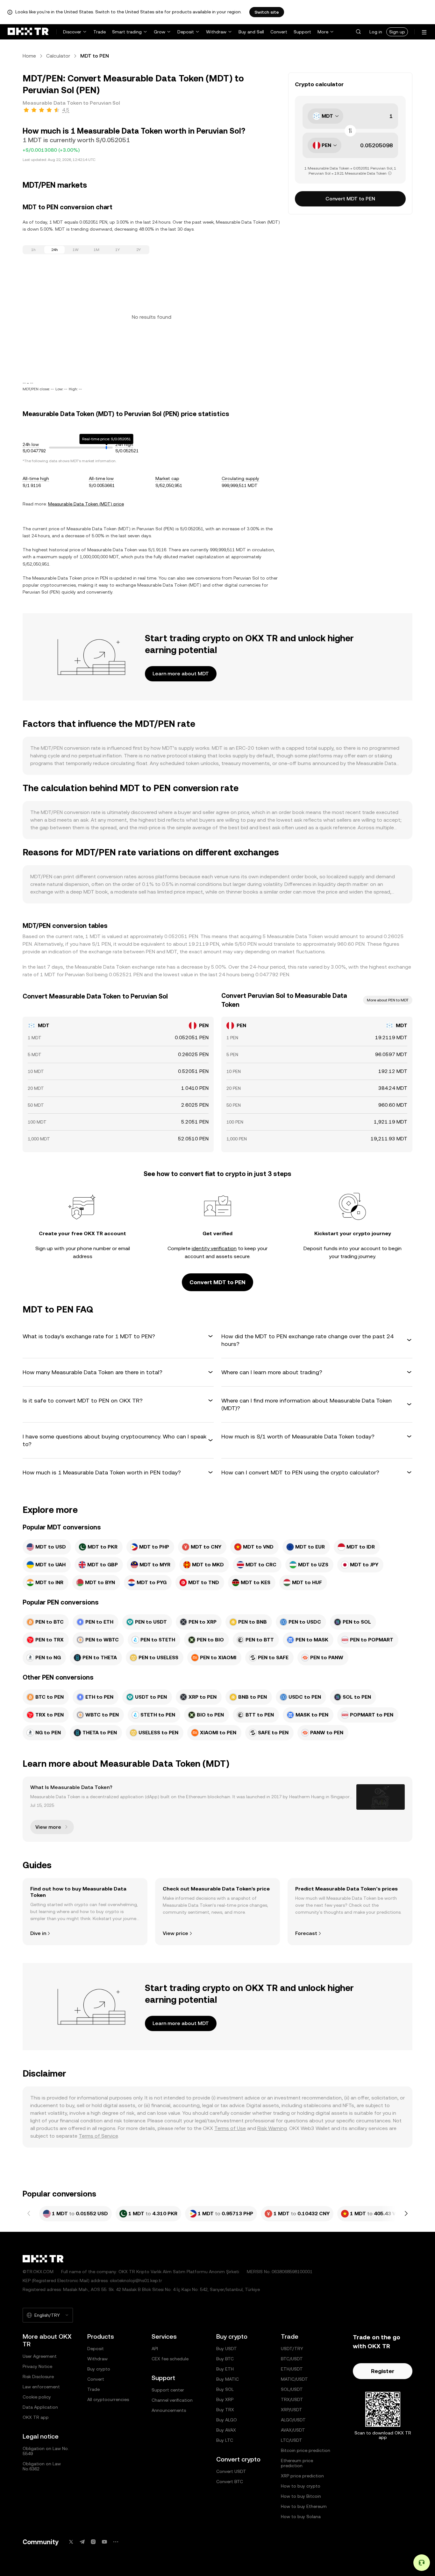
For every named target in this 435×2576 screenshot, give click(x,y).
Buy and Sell (251, 32)
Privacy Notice (37, 2366)
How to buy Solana (301, 2517)
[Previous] (29, 2214)
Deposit (186, 32)
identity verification (214, 1248)
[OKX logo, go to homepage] (28, 32)
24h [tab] (55, 250)
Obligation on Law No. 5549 (46, 2451)
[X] (71, 2542)
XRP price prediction (302, 2476)
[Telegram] (82, 2542)
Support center (168, 2390)
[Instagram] (93, 2542)
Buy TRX (225, 2410)
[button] (358, 32)
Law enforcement (41, 2387)
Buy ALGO (227, 2420)
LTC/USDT (292, 2440)
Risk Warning (272, 2128)
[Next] (406, 2214)
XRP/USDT (292, 2410)
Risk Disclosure (38, 2377)
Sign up (397, 32)
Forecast (306, 1933)
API (155, 2349)
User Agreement (40, 2356)
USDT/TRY (292, 2349)
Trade (100, 32)
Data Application (40, 2407)
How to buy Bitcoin (301, 2496)
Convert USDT (231, 2471)
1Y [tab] (118, 250)
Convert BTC (230, 2482)
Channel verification (172, 2400)
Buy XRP (225, 2399)
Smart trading (127, 32)
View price (175, 1933)
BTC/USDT (292, 2359)
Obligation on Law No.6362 (42, 2466)
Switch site (267, 12)
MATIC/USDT (294, 2379)
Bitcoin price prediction (306, 2450)
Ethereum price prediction (297, 2463)
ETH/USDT (292, 2369)
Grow (160, 32)
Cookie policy (37, 2397)
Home (29, 56)
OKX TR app (36, 2417)
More (323, 32)
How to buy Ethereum (304, 2506)
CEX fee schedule (170, 2359)
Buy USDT (227, 2349)
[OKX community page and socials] (116, 2542)
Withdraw (216, 32)
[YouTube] (104, 2542)
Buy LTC (225, 2440)
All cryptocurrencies (108, 2399)
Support (302, 32)
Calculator (58, 56)
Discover (72, 32)
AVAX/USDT (293, 2430)
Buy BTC (225, 2359)
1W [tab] (76, 250)
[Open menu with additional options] (424, 32)
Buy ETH (225, 2369)
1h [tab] (33, 250)
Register (383, 2371)
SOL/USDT (292, 2389)
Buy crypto (99, 2369)
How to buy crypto (301, 2486)
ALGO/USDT (293, 2420)
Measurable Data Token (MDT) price (86, 504)
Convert (279, 32)
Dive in (38, 1933)
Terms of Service (98, 2136)
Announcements (169, 2410)
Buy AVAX (226, 2430)
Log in (376, 32)
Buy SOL (225, 2389)
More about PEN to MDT (388, 1000)
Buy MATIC (228, 2379)
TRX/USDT (292, 2399)
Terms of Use (230, 2128)
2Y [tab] (139, 250)
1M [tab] (96, 250)
